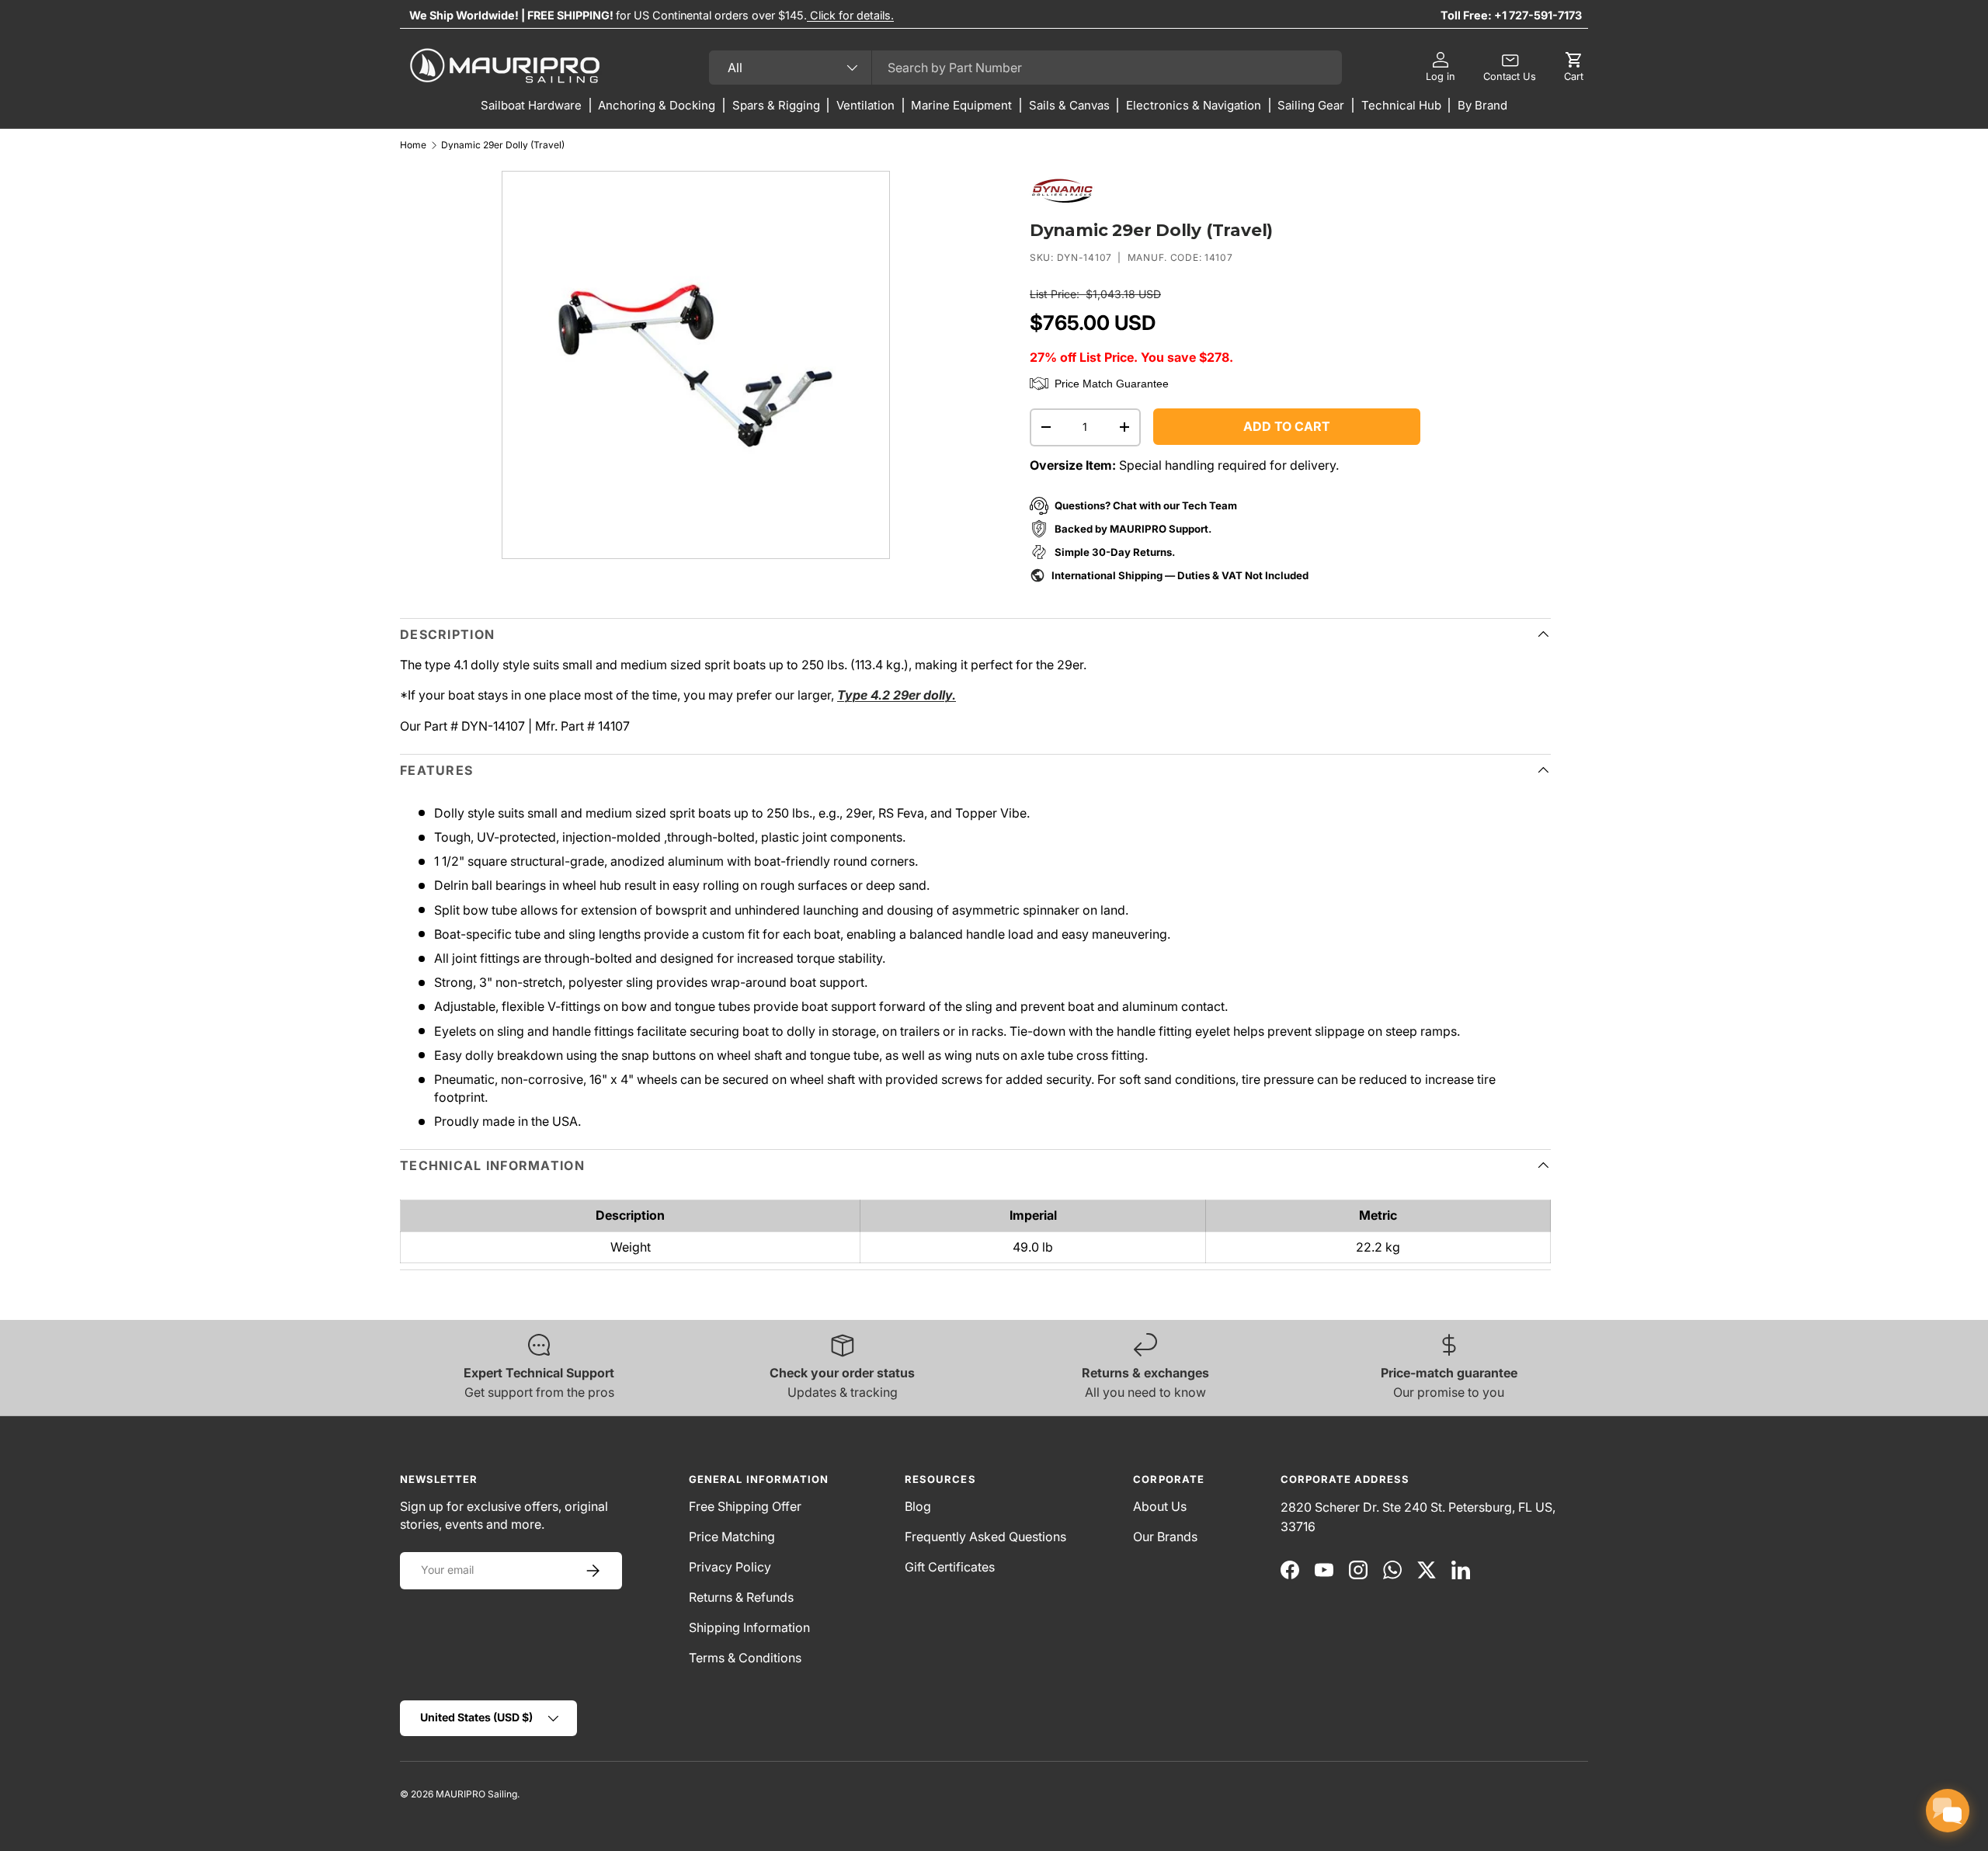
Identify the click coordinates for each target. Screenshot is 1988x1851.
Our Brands (1165, 1537)
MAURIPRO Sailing (476, 1794)
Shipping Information (749, 1627)
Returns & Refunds (741, 1597)
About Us (1160, 1506)
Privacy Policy (730, 1567)
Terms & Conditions (745, 1658)
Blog (918, 1506)
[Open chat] (1948, 1811)
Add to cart (1287, 426)
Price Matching (732, 1537)
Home (413, 145)
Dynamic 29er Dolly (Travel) (503, 145)
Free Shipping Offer (745, 1506)
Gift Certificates (950, 1567)
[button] (1574, 68)
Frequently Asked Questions (985, 1537)
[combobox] (1025, 68)
